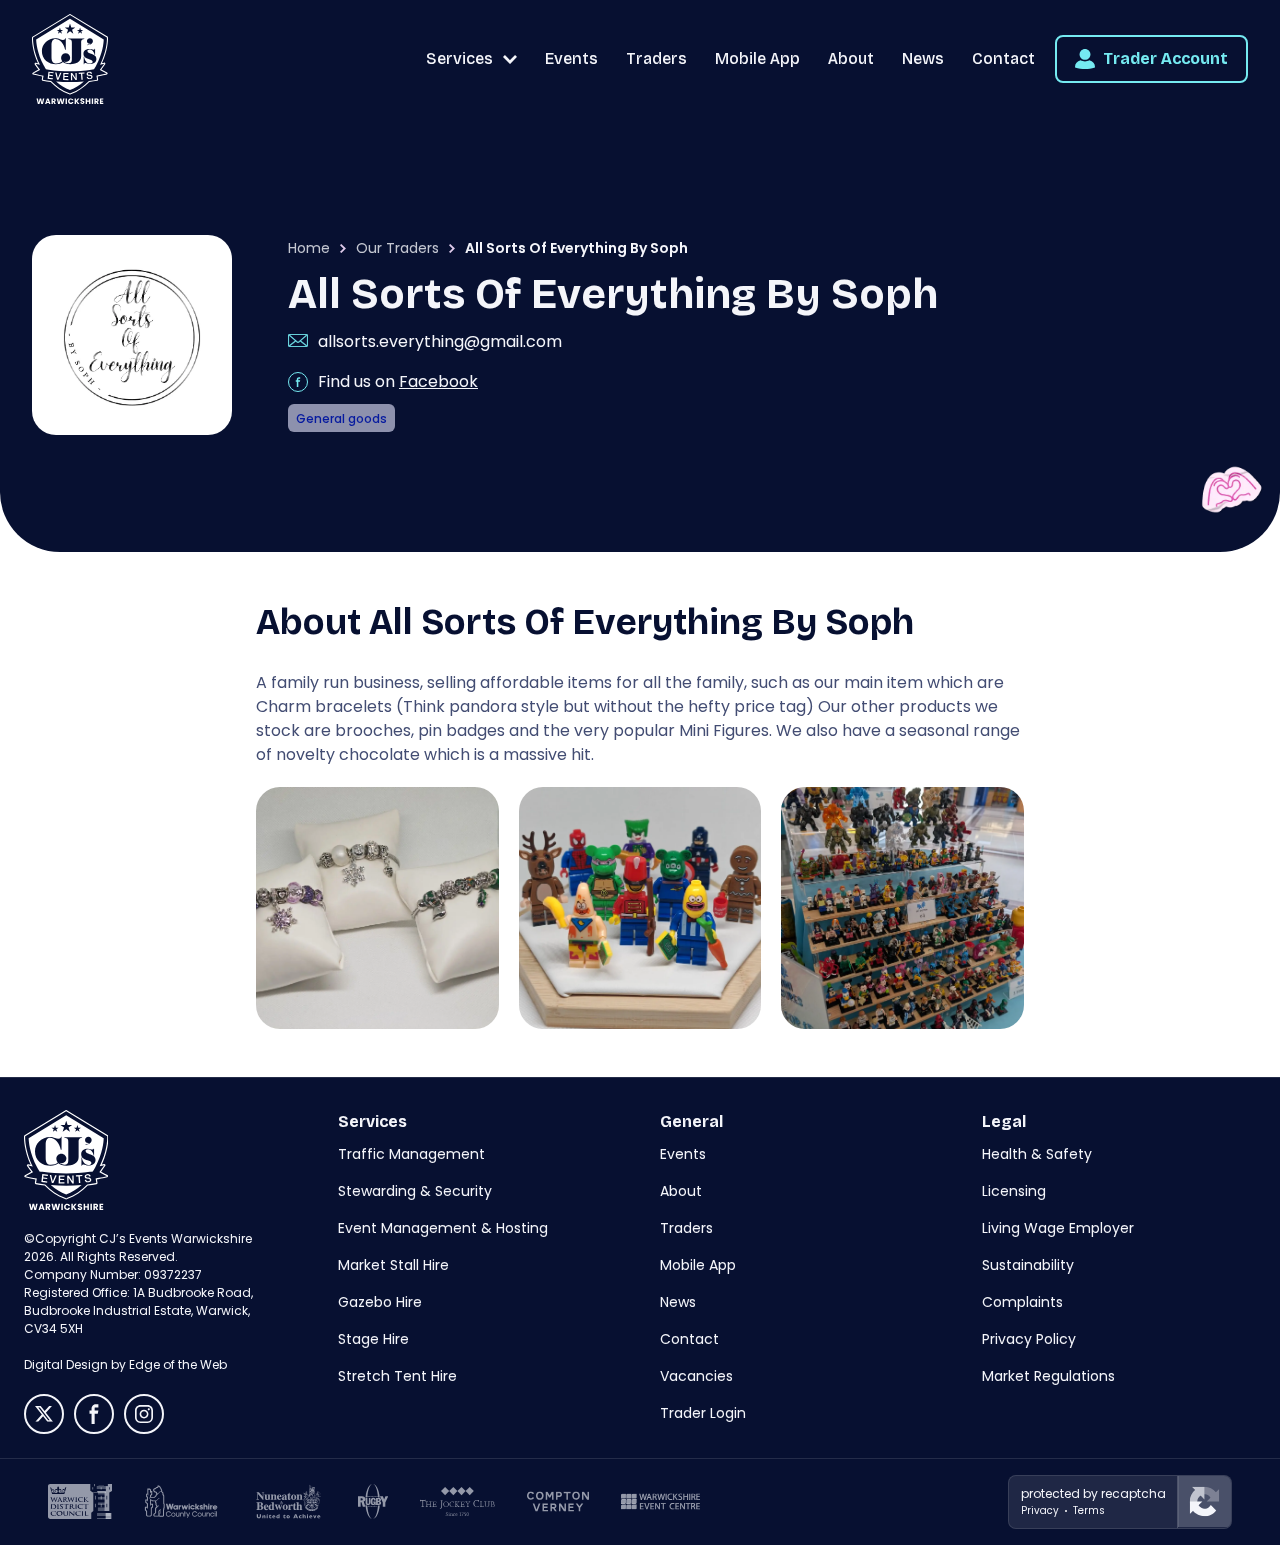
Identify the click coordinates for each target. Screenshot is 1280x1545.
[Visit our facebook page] (94, 1414)
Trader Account (1165, 58)
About (851, 58)
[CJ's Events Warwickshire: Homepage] (70, 59)
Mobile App (757, 58)
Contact (1003, 58)
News (923, 58)
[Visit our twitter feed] (44, 1414)
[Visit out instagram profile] (144, 1414)
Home (309, 248)
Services (459, 58)
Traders (656, 58)
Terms (1089, 1510)
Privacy (1040, 1510)
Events (571, 58)
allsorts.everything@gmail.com (440, 341)
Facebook (438, 381)
